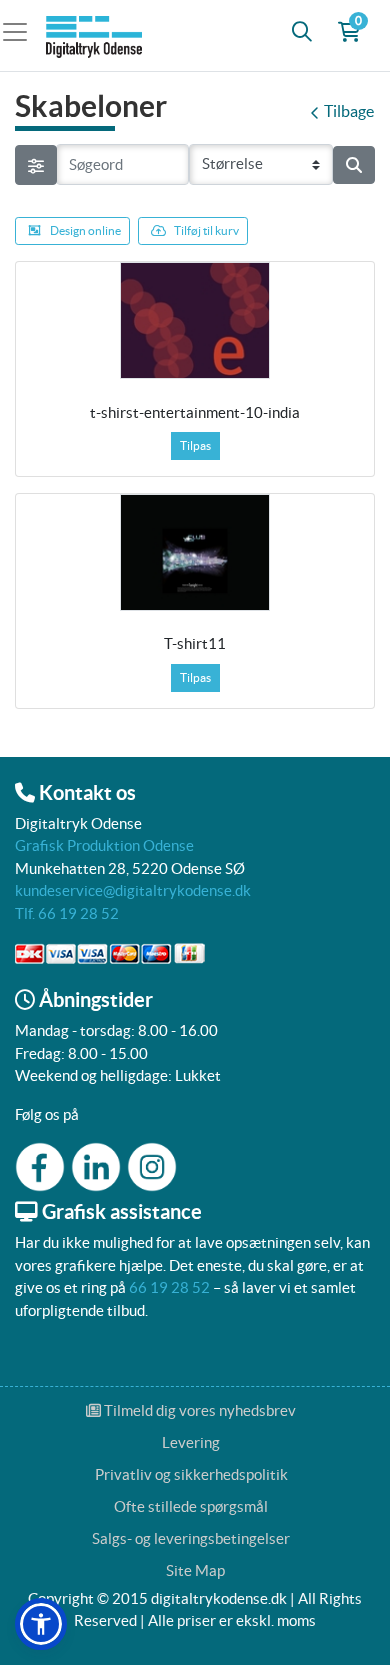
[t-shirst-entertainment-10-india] (195, 320)
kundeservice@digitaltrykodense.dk (133, 890)
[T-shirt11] (195, 552)
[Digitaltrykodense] (96, 31)
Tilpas (195, 445)
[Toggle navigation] (21, 31)
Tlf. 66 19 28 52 (67, 913)
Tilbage (349, 111)
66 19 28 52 (169, 1287)
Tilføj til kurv (206, 230)
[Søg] (302, 32)
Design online (85, 230)
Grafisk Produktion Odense (104, 845)
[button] (41, 1624)
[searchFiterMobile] (36, 165)
